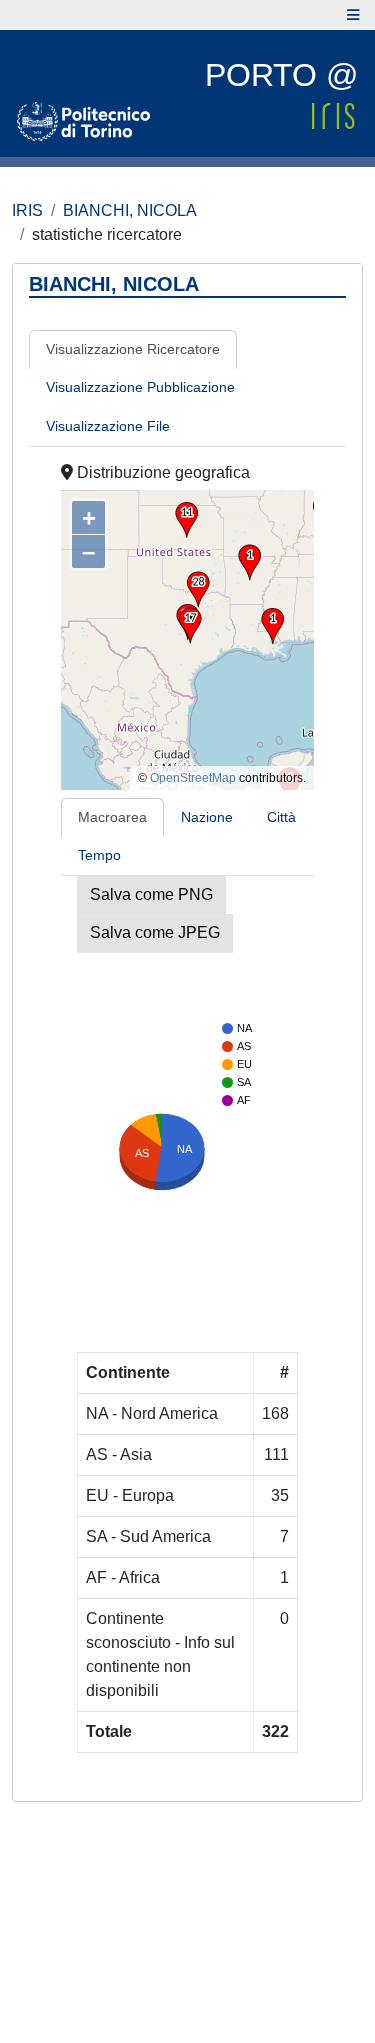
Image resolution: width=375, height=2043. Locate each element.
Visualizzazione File (108, 426)
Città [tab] (281, 817)
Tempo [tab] (99, 855)
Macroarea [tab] (112, 817)
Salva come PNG (151, 894)
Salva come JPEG (155, 932)
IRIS (27, 210)
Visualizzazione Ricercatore (133, 349)
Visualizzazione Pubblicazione (140, 387)
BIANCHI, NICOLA (130, 210)
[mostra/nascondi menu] (353, 15)
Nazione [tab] (207, 817)
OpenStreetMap (193, 778)
